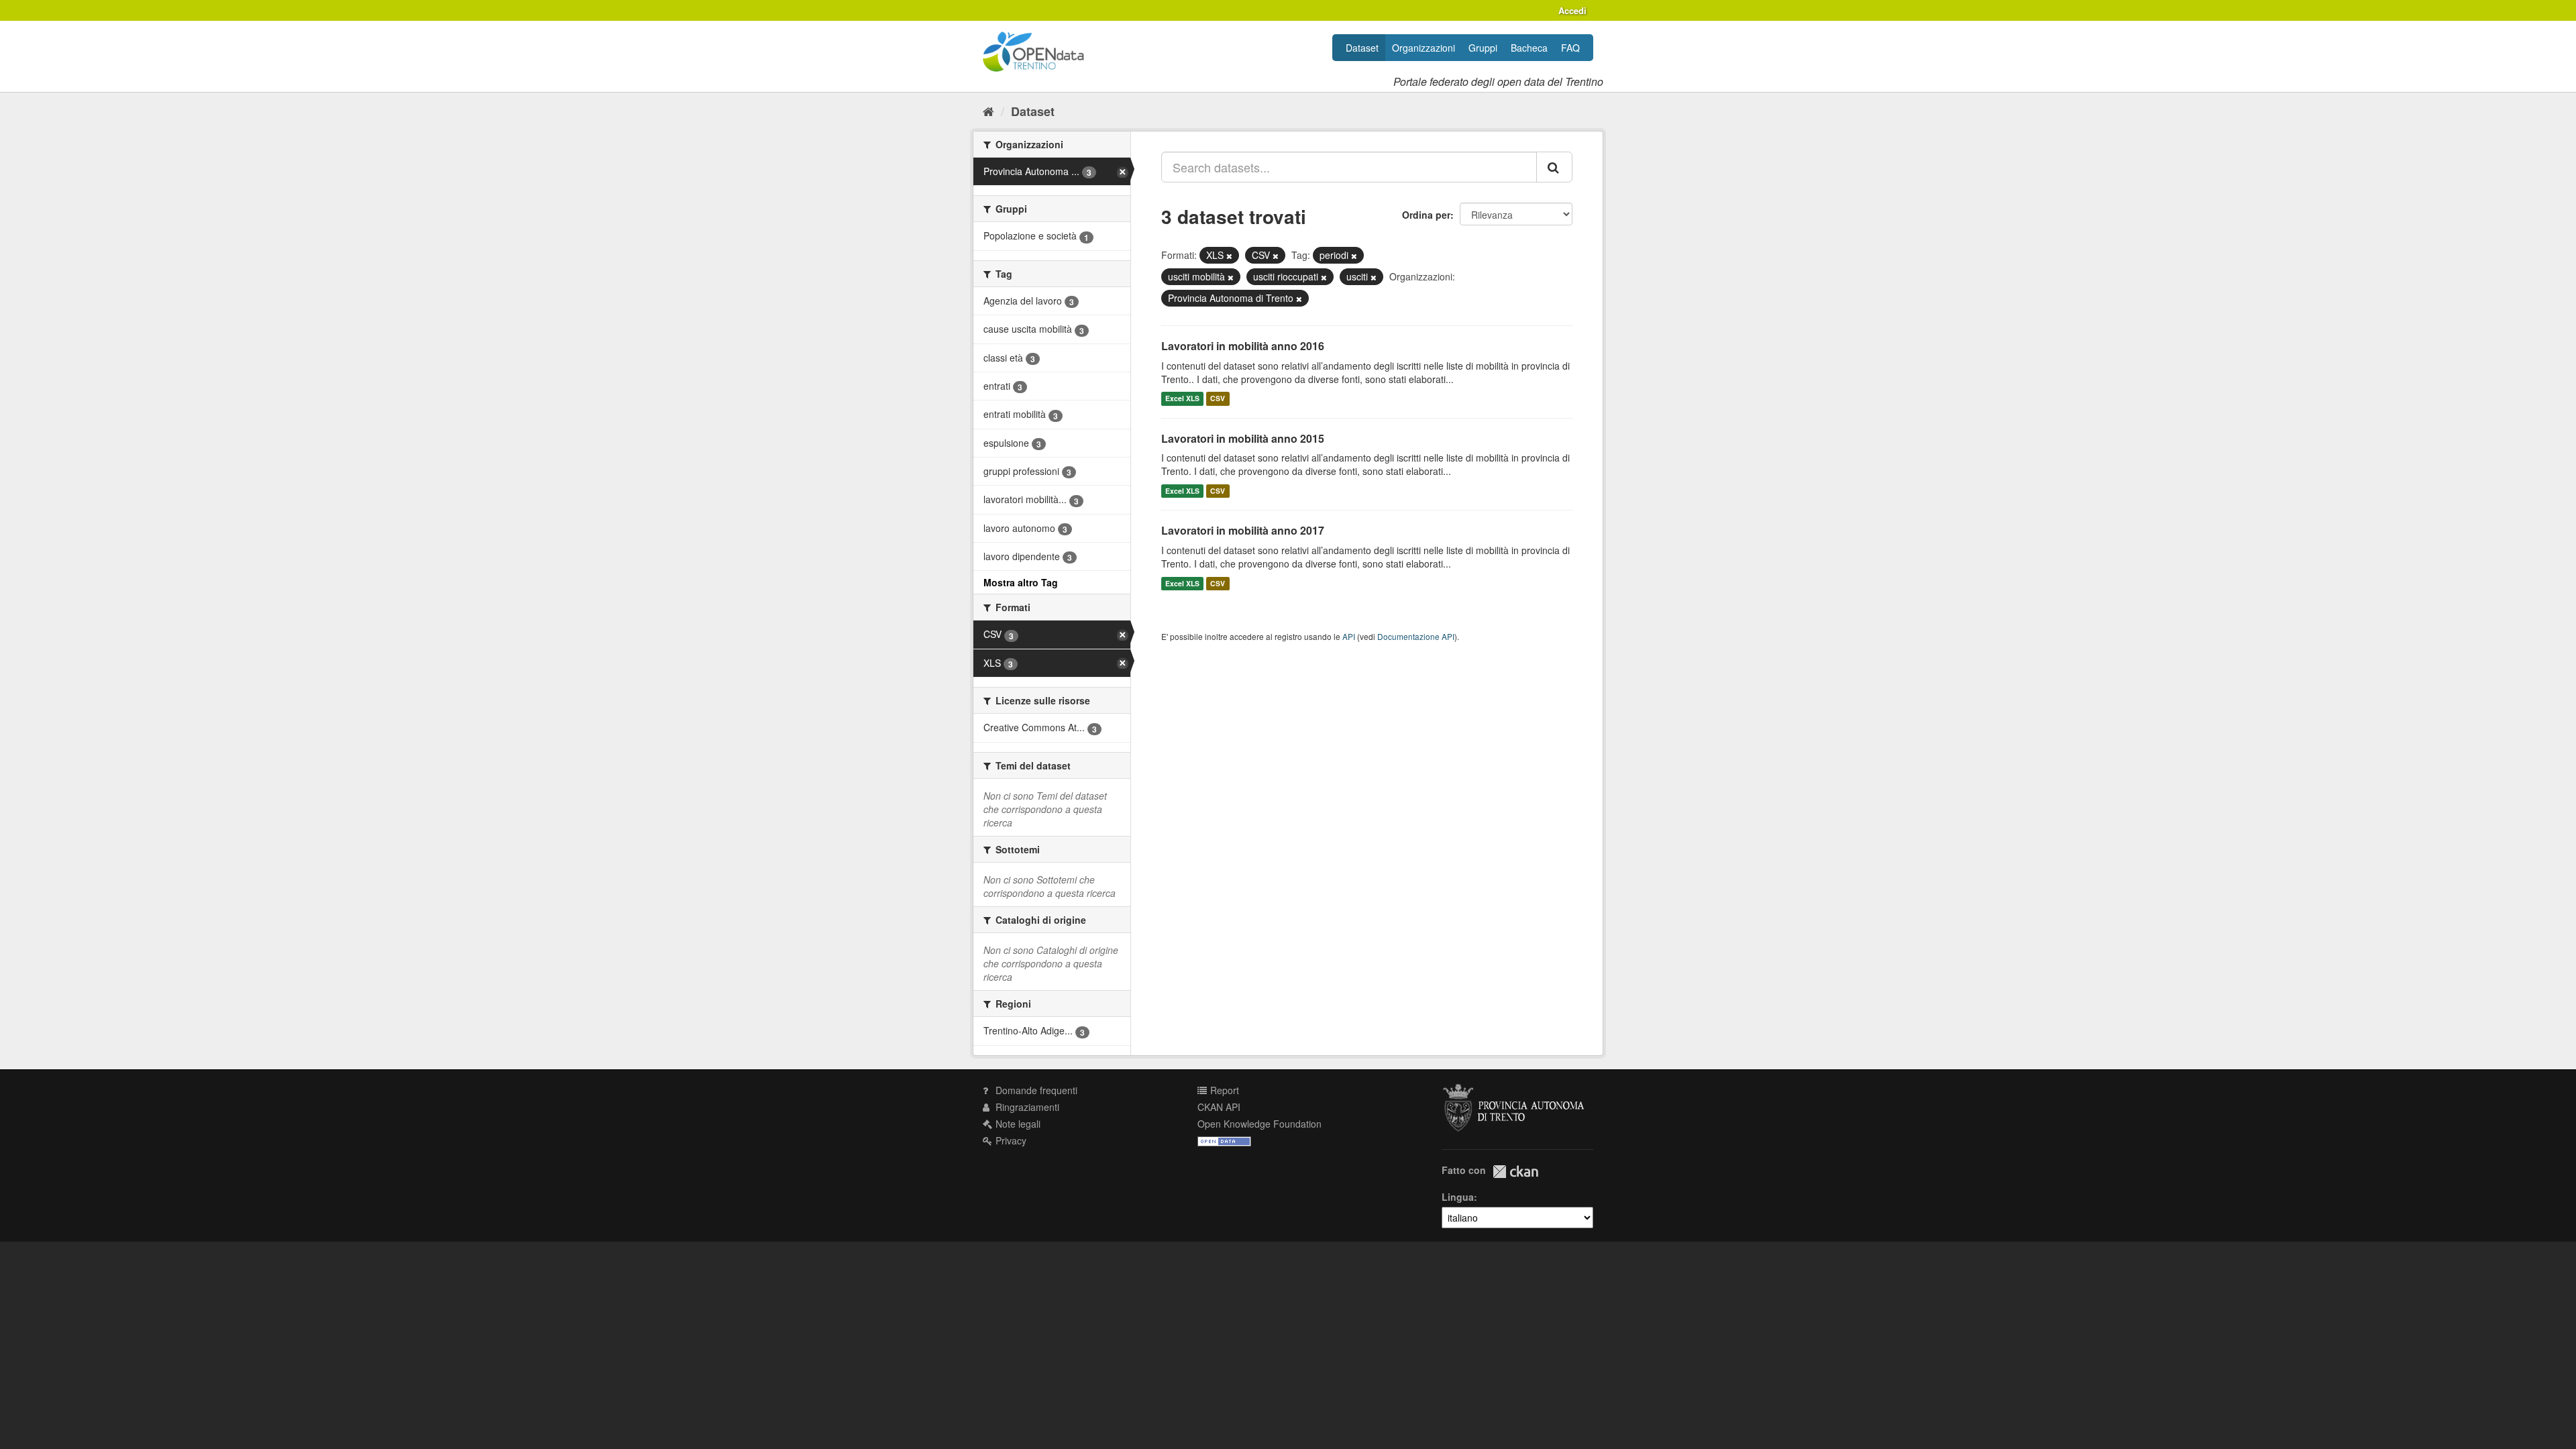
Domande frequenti (1035, 1090)
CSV (1218, 399)
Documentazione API (1416, 636)
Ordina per (1426, 215)
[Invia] (1554, 167)
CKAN (1515, 1172)
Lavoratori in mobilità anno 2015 (1243, 438)
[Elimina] (1229, 256)
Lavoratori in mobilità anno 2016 (1243, 346)
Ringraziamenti (1026, 1107)
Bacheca (1529, 48)
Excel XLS (1182, 399)
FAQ (1570, 48)
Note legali (1017, 1124)
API (1349, 636)
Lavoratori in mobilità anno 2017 (1243, 530)
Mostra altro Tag (1021, 582)
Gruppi (1483, 48)
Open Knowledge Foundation (1259, 1124)
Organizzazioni (1424, 48)
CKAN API (1219, 1107)
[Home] (988, 111)
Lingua (1458, 1197)
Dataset (1362, 48)
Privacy (1010, 1140)
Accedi (1572, 10)
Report (1223, 1090)
